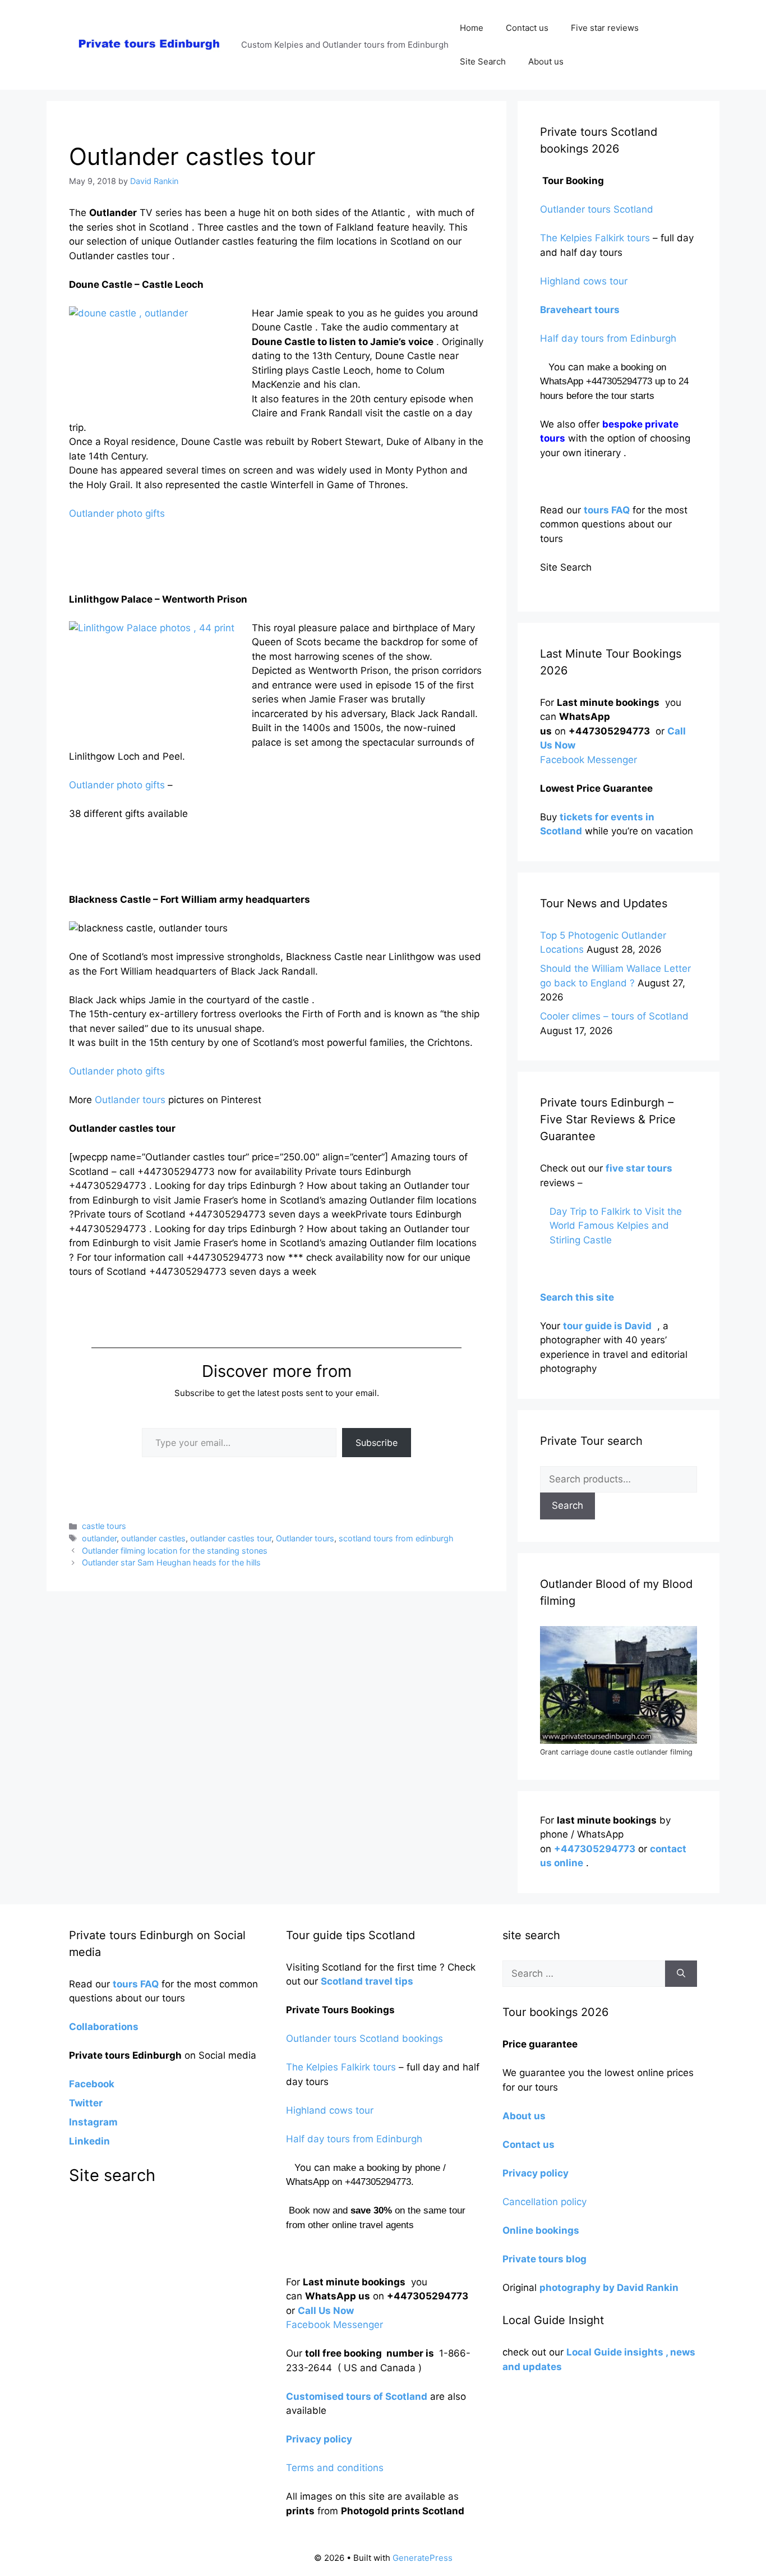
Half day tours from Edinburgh (608, 338)
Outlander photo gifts (117, 513)
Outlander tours (130, 1100)
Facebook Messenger (589, 760)
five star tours (639, 1168)
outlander (99, 1538)
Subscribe (377, 1443)
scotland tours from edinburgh (396, 1538)
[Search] (681, 1974)
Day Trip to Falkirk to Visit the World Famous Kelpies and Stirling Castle (616, 1226)
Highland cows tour (584, 281)
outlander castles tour (231, 1538)
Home (472, 28)
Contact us (527, 28)
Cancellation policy (546, 2202)
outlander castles (153, 1538)
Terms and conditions (335, 2468)
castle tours (104, 1526)
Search (567, 1505)
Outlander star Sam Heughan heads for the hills (171, 1562)
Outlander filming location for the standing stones (175, 1551)
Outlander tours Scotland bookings (364, 2038)
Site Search (483, 61)
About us (546, 61)
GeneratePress (423, 2558)
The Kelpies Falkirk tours (595, 238)
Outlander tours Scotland (597, 209)
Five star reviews (605, 28)
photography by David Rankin (609, 2288)
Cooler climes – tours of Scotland (614, 1016)
